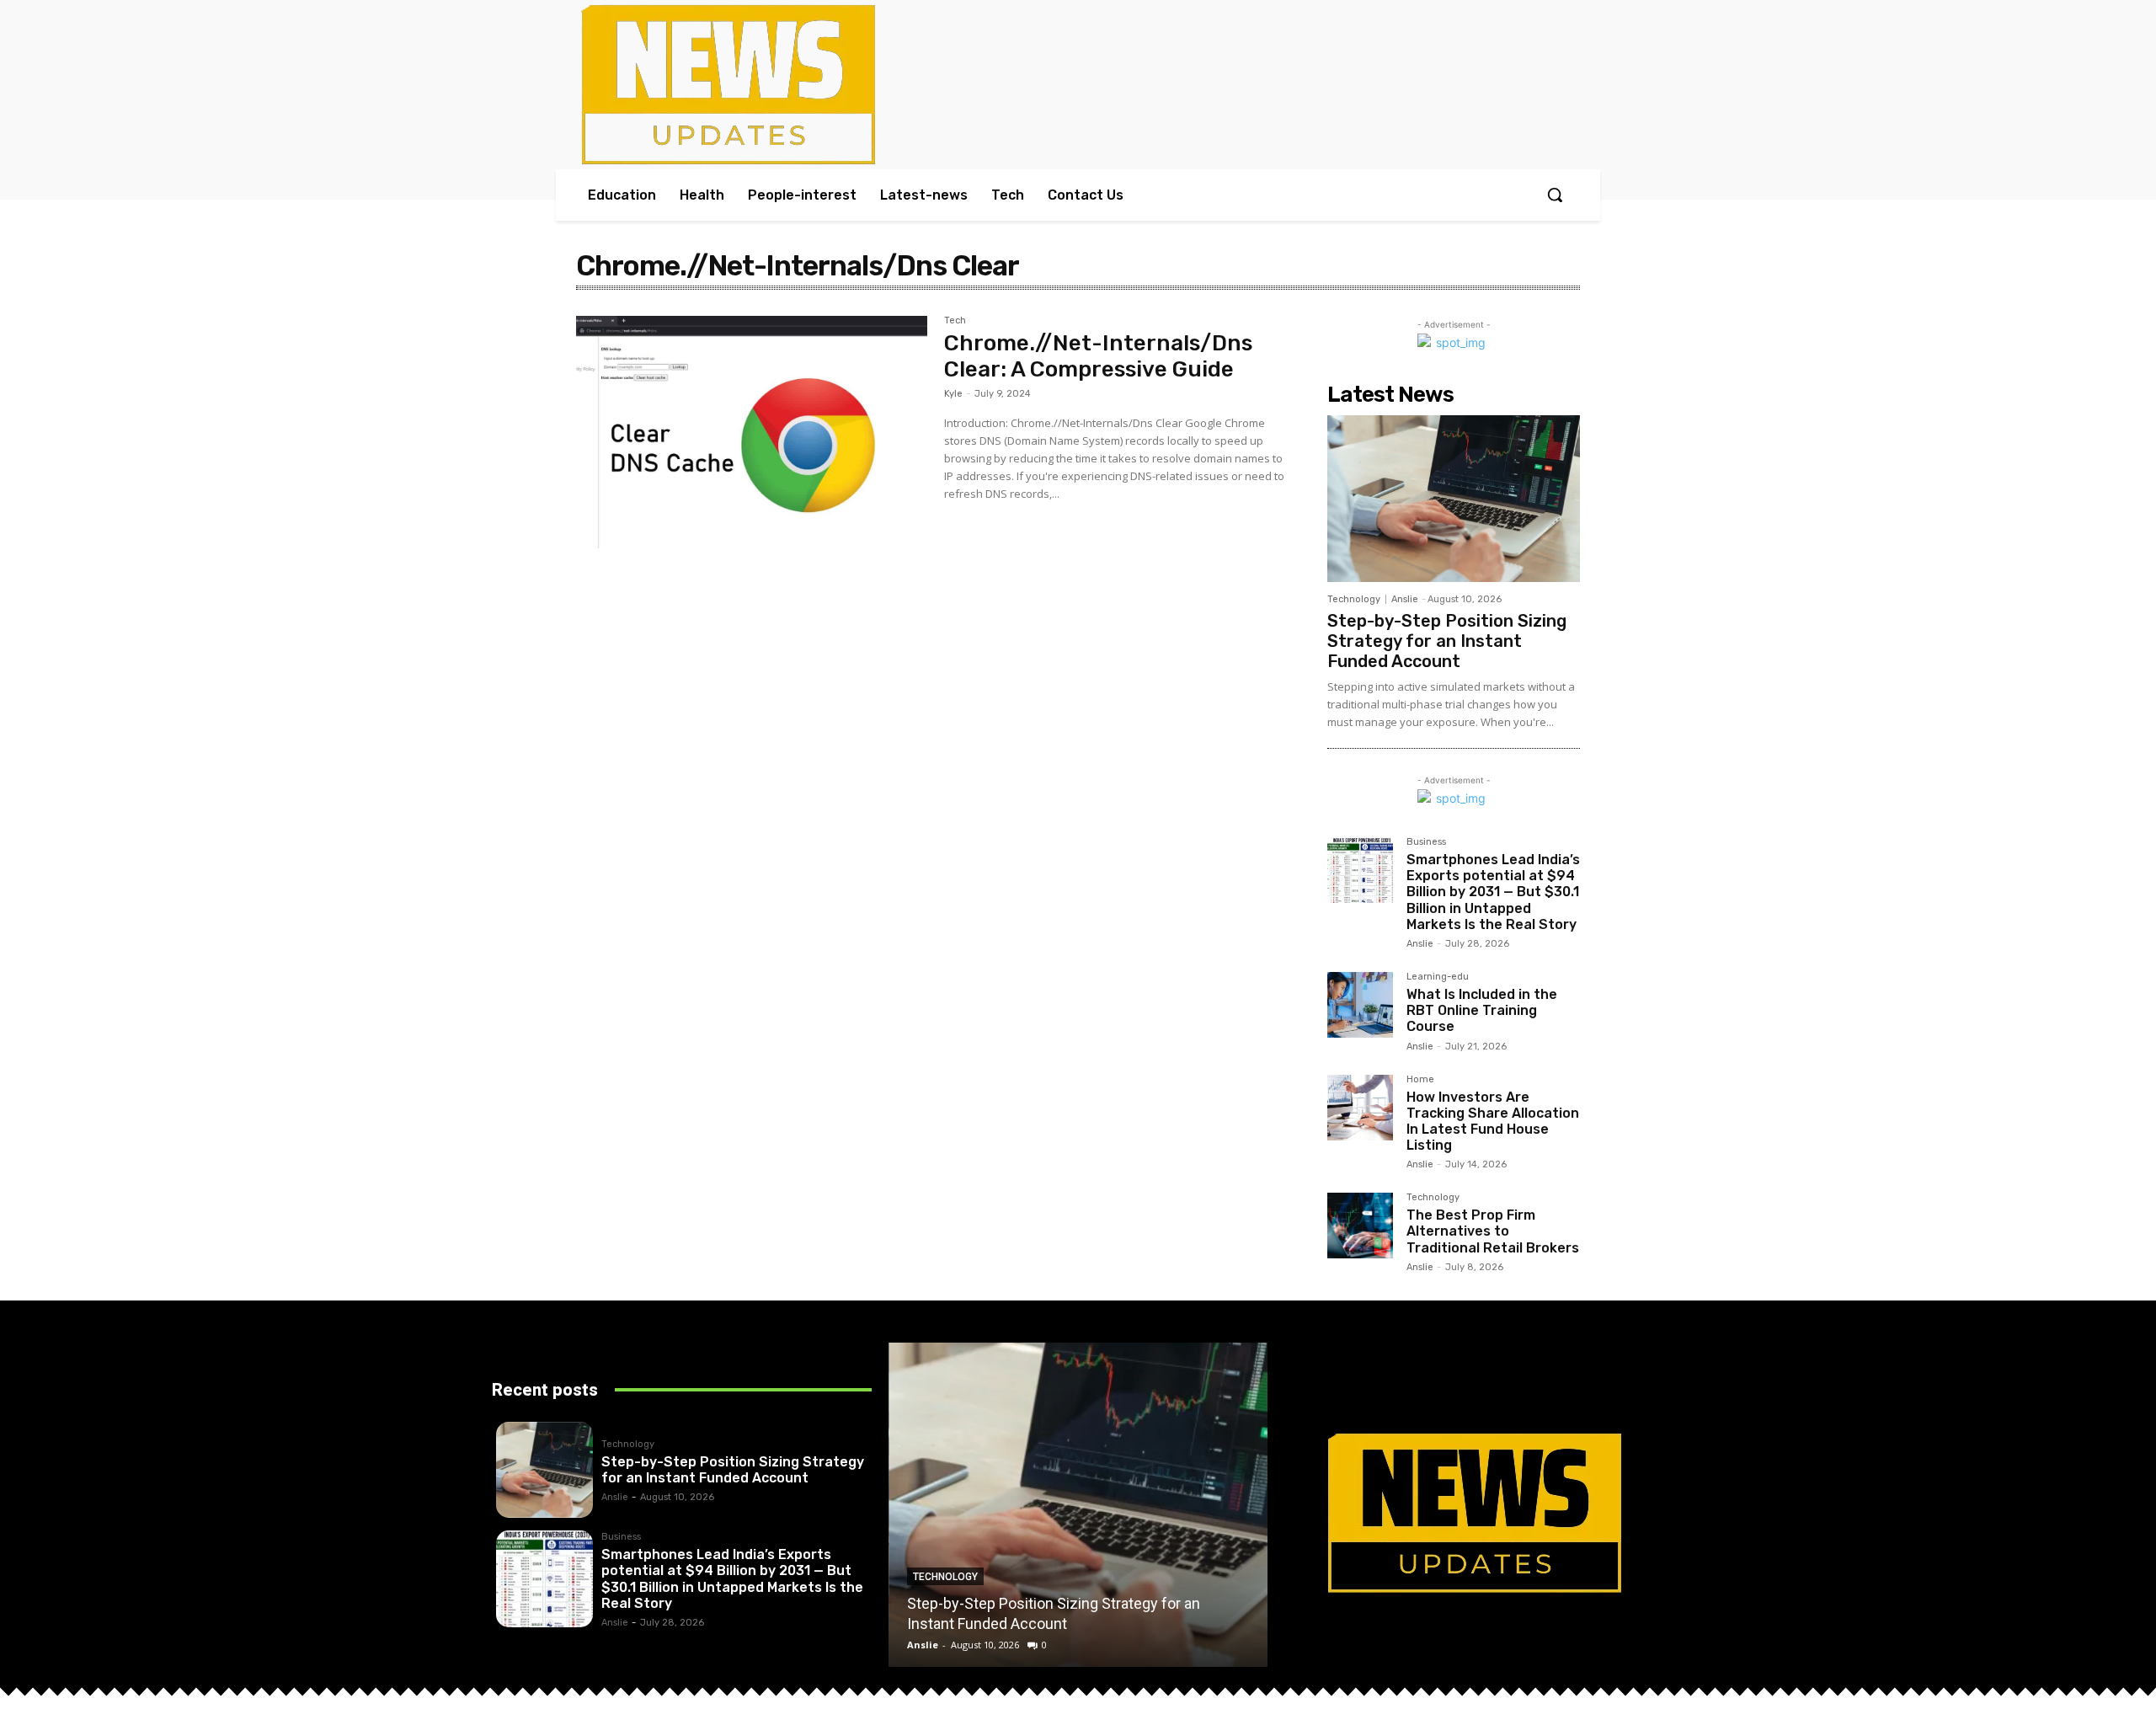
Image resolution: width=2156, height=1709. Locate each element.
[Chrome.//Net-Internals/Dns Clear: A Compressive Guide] (752, 432)
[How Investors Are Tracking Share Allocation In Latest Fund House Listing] (1360, 1108)
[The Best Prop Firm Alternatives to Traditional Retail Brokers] (1360, 1226)
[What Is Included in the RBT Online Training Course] (1360, 1005)
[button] (1555, 195)
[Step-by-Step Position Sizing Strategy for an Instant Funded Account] (1454, 499)
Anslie (1405, 599)
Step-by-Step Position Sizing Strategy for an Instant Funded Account (1447, 641)
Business (1426, 842)
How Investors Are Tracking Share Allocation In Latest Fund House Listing (1493, 1122)
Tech (955, 321)
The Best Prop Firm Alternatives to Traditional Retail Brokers (1493, 1231)
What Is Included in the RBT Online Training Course (1482, 1010)
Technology (1354, 599)
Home (1420, 1080)
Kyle (953, 394)
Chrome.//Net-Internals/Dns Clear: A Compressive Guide (1098, 356)
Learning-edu (1438, 977)
